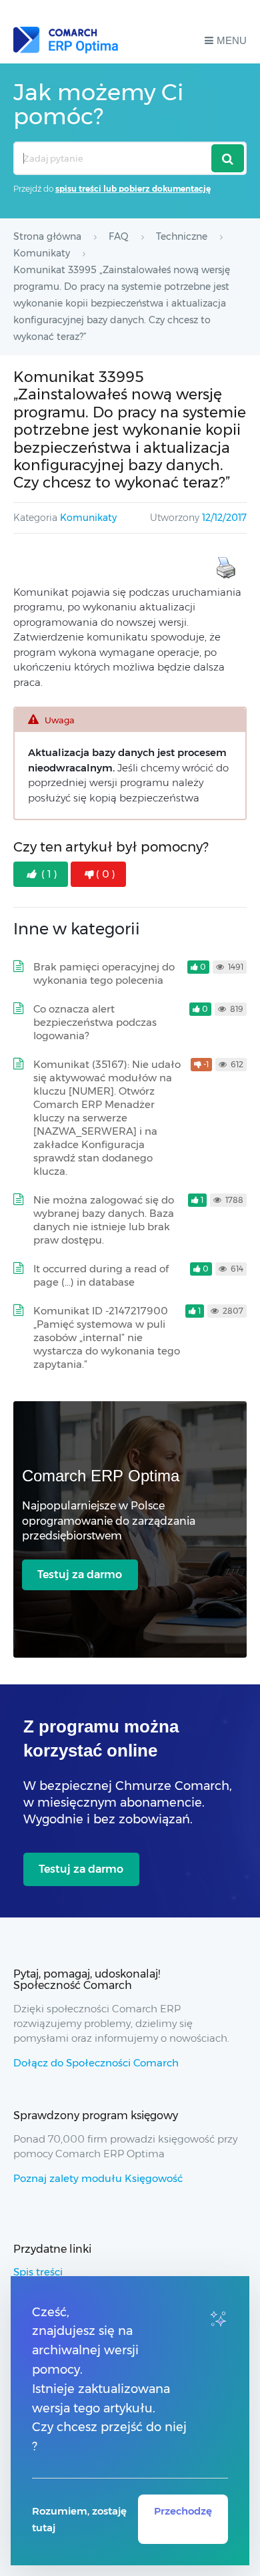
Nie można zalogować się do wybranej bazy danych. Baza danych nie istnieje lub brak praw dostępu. (104, 1220)
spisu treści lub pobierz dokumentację (133, 189)
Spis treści (38, 2272)
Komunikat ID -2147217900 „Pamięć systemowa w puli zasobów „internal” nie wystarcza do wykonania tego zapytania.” (107, 1337)
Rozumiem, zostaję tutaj (79, 2519)
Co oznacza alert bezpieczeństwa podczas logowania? (95, 1022)
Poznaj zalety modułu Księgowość (98, 2178)
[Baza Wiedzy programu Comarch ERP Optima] (66, 40)
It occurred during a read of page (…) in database (101, 1275)
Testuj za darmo (80, 1575)
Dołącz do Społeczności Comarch (96, 2063)
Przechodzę (183, 2511)
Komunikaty (88, 518)
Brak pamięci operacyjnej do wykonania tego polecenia (104, 973)
